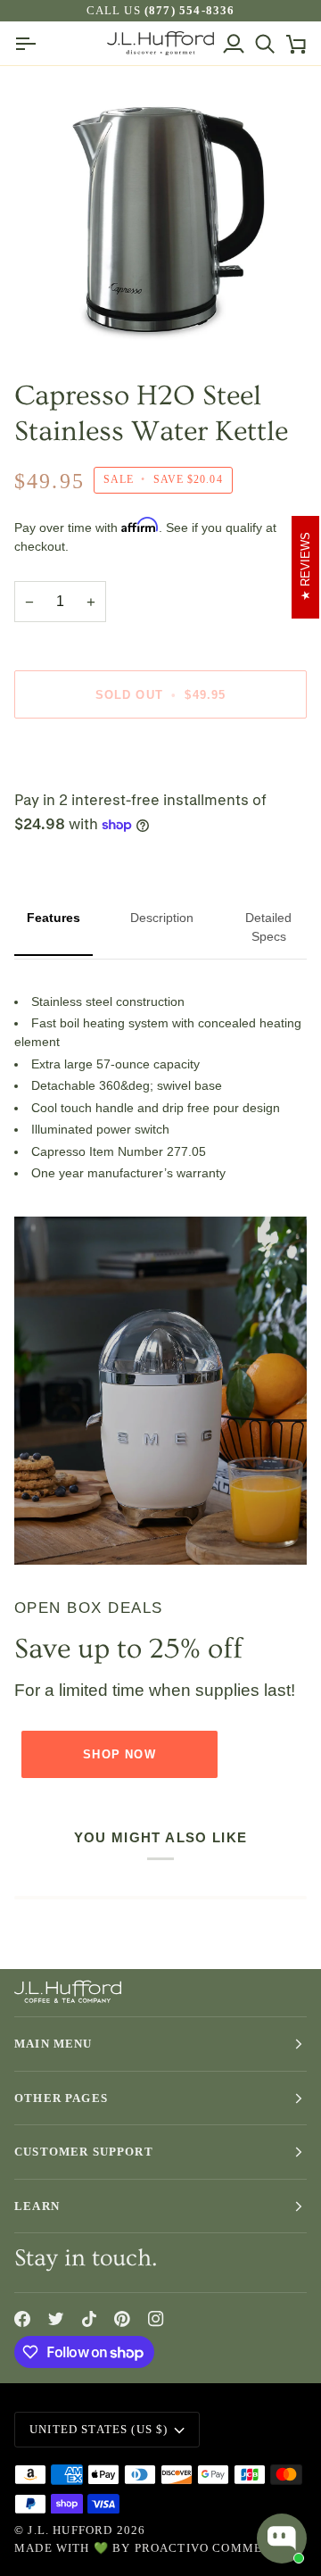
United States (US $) (99, 2429)
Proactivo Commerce (212, 2548)
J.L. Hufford (70, 2530)
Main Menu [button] (53, 2044)
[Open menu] (30, 43)
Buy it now (160, 756)
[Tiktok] (89, 2319)
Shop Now (119, 1754)
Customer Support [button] (84, 2152)
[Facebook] (22, 2319)
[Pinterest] (122, 2319)
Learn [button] (37, 2206)
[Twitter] (56, 2319)
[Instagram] (156, 2319)
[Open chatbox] (282, 2539)
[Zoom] (58, 317)
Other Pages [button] (61, 2098)
